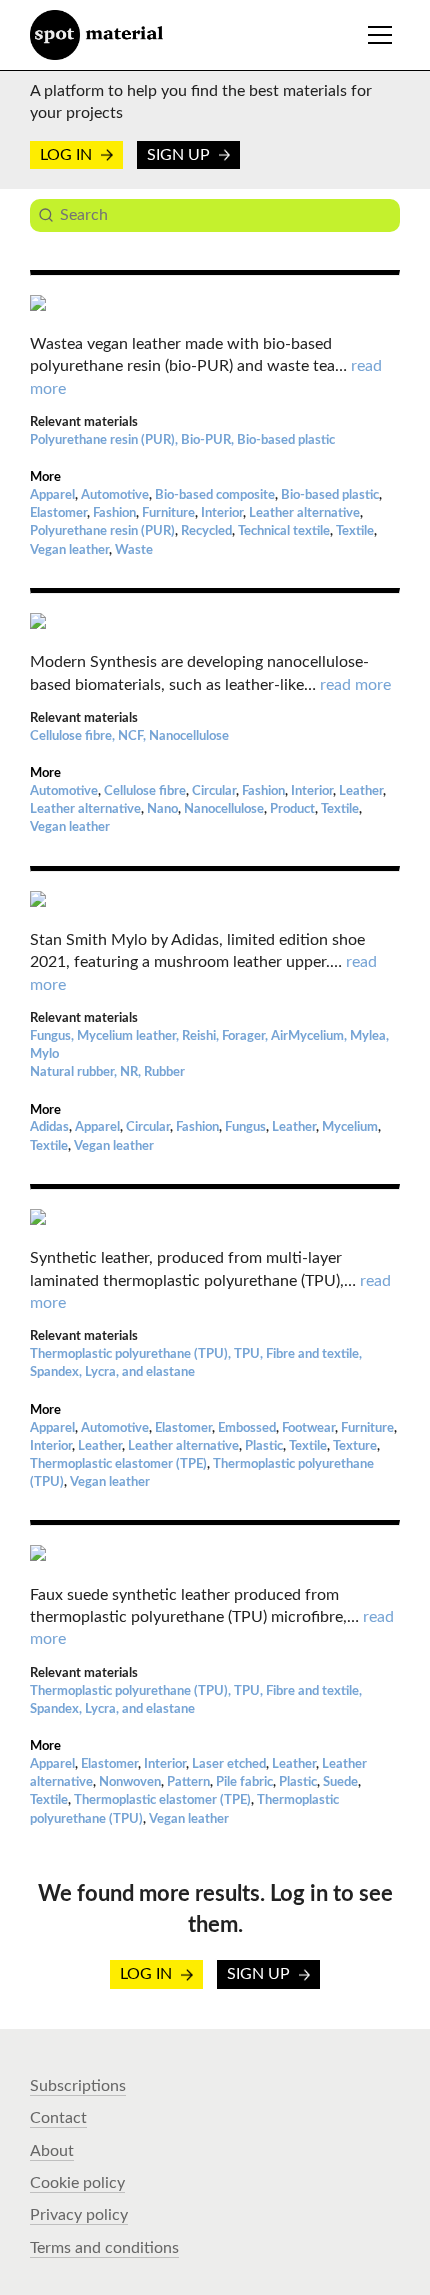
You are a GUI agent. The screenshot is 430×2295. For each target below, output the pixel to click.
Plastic (264, 1446)
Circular (214, 791)
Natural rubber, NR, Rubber (107, 1072)
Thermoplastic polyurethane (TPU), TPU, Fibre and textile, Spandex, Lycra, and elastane (196, 1363)
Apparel (52, 495)
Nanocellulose (224, 809)
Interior (222, 513)
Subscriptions (78, 2086)
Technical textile (284, 531)
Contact (58, 2118)
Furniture (168, 513)
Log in (68, 155)
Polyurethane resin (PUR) (102, 531)
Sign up (180, 155)
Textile (355, 531)
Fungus (245, 1127)
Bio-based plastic (330, 495)
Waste (134, 550)
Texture (355, 1446)
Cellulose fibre (145, 791)
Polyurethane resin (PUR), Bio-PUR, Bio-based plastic (182, 440)
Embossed (247, 1428)
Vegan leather (69, 550)
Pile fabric (244, 1782)
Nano (162, 809)
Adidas (49, 1127)
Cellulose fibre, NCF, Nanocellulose (129, 736)
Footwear (308, 1428)
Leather (361, 791)
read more (355, 685)
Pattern (188, 1782)
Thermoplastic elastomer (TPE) (118, 1464)
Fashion (114, 513)
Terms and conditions (104, 2248)
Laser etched (229, 1764)
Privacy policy (79, 2215)
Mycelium (350, 1127)
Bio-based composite (215, 495)
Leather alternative (304, 513)
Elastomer (58, 513)
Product (292, 809)
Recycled (206, 531)
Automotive (115, 495)
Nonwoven (130, 1782)
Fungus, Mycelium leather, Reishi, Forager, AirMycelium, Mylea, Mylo (209, 1045)
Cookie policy (77, 2183)
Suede (340, 1782)
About (52, 2151)
